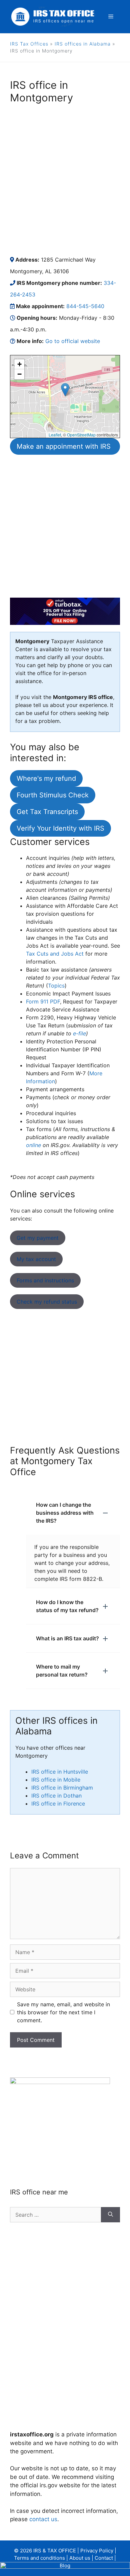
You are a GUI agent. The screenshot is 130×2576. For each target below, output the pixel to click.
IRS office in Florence (58, 1804)
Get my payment (38, 1238)
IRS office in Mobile (56, 1780)
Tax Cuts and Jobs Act (55, 954)
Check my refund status (47, 1302)
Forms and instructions (45, 1280)
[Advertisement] (65, 179)
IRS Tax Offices (29, 44)
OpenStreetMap (81, 435)
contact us (43, 2519)
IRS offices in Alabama (83, 44)
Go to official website (73, 341)
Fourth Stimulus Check (53, 795)
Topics (56, 986)
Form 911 (43, 1001)
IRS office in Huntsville (60, 1772)
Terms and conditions (39, 2558)
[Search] (110, 2215)
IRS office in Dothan (56, 1796)
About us (80, 2558)
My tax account (36, 1259)
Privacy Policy (97, 2551)
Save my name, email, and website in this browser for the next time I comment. (63, 2012)
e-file (79, 1033)
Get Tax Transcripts (47, 812)
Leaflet (55, 435)
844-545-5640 (85, 306)
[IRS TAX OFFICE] (53, 16)
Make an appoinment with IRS (64, 446)
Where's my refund (46, 778)
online (33, 1145)
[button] (65, 390)
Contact (104, 2558)
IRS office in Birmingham (62, 1788)
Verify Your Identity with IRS (60, 828)
